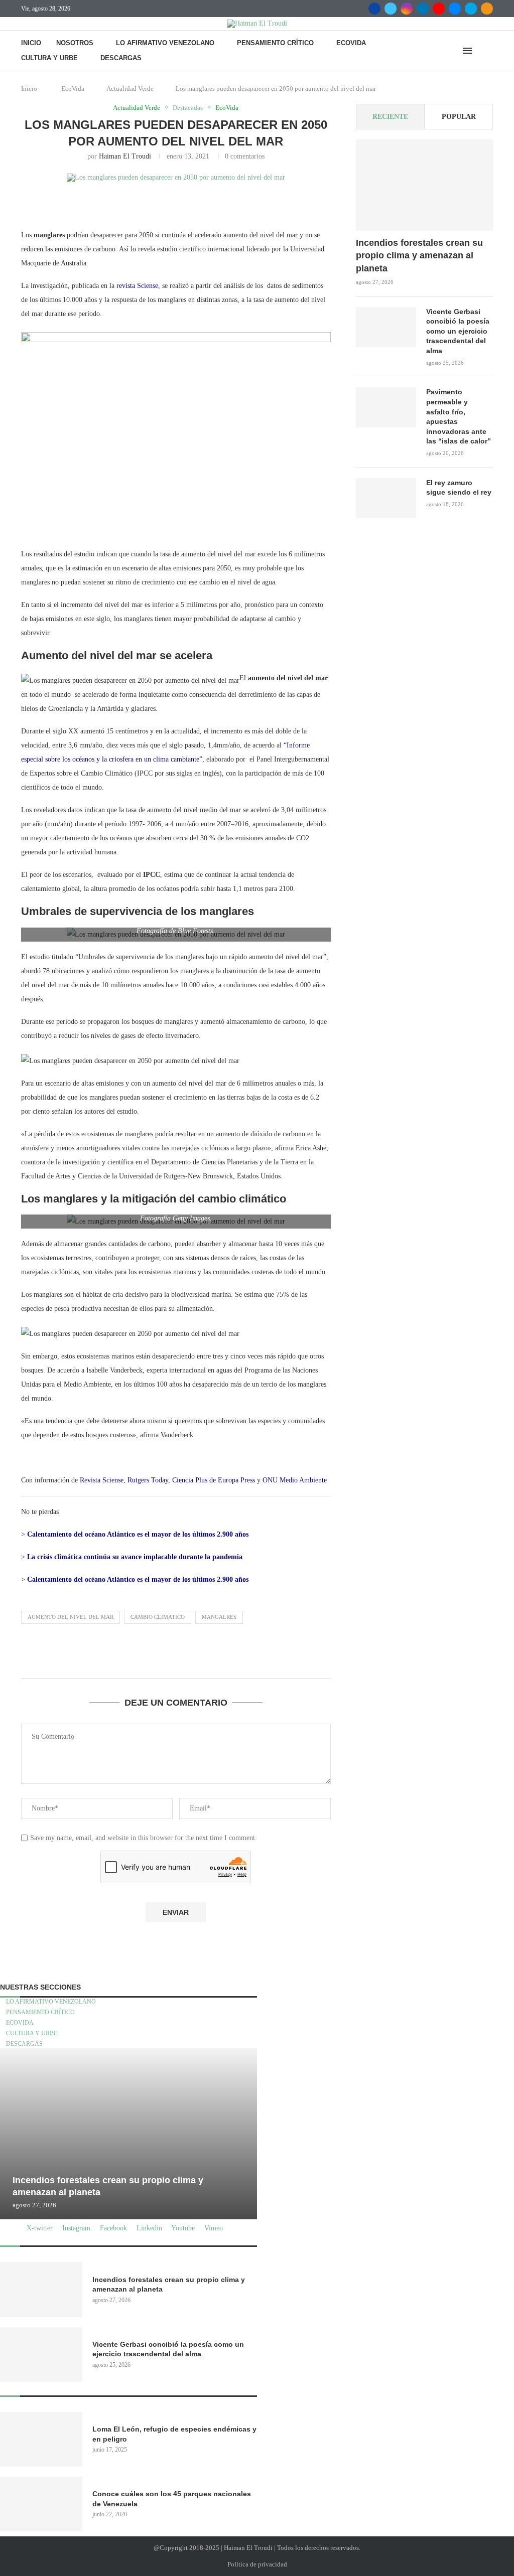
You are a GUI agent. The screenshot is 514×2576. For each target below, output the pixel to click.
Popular (459, 117)
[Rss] (487, 9)
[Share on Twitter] (146, 205)
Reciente (390, 117)
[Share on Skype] (339, 205)
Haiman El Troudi (125, 156)
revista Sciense (137, 286)
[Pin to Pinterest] (170, 205)
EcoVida (351, 43)
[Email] (455, 9)
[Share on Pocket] (315, 205)
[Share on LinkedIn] (194, 205)
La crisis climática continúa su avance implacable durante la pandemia (135, 1557)
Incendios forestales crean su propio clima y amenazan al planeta (419, 255)
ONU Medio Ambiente (295, 1480)
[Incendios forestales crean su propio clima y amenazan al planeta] (424, 185)
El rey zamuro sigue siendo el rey (459, 488)
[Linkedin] (423, 9)
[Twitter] (391, 9)
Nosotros (75, 43)
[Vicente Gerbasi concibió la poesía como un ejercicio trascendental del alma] (386, 327)
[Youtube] (439, 9)
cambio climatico (158, 1617)
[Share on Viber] (363, 205)
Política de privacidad (257, 2564)
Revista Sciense (102, 1480)
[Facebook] (374, 9)
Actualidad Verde (130, 89)
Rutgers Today (148, 1480)
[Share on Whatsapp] (267, 205)
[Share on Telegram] (291, 205)
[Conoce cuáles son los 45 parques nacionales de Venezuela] (41, 2504)
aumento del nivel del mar (71, 1617)
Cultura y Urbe (49, 58)
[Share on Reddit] (242, 205)
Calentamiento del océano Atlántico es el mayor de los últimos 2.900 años (138, 1534)
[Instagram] (407, 9)
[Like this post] (99, 205)
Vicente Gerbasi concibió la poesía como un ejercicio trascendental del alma (458, 331)
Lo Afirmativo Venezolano (165, 43)
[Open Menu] (467, 51)
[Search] (488, 51)
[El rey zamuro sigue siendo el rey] (386, 498)
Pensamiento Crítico (275, 43)
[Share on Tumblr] (218, 205)
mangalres (219, 1617)
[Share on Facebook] (122, 205)
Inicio (31, 43)
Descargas (121, 58)
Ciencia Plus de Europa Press (214, 1480)
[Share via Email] (387, 205)
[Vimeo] (471, 9)
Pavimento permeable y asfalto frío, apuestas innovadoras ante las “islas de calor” (459, 416)
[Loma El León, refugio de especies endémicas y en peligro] (41, 2439)
